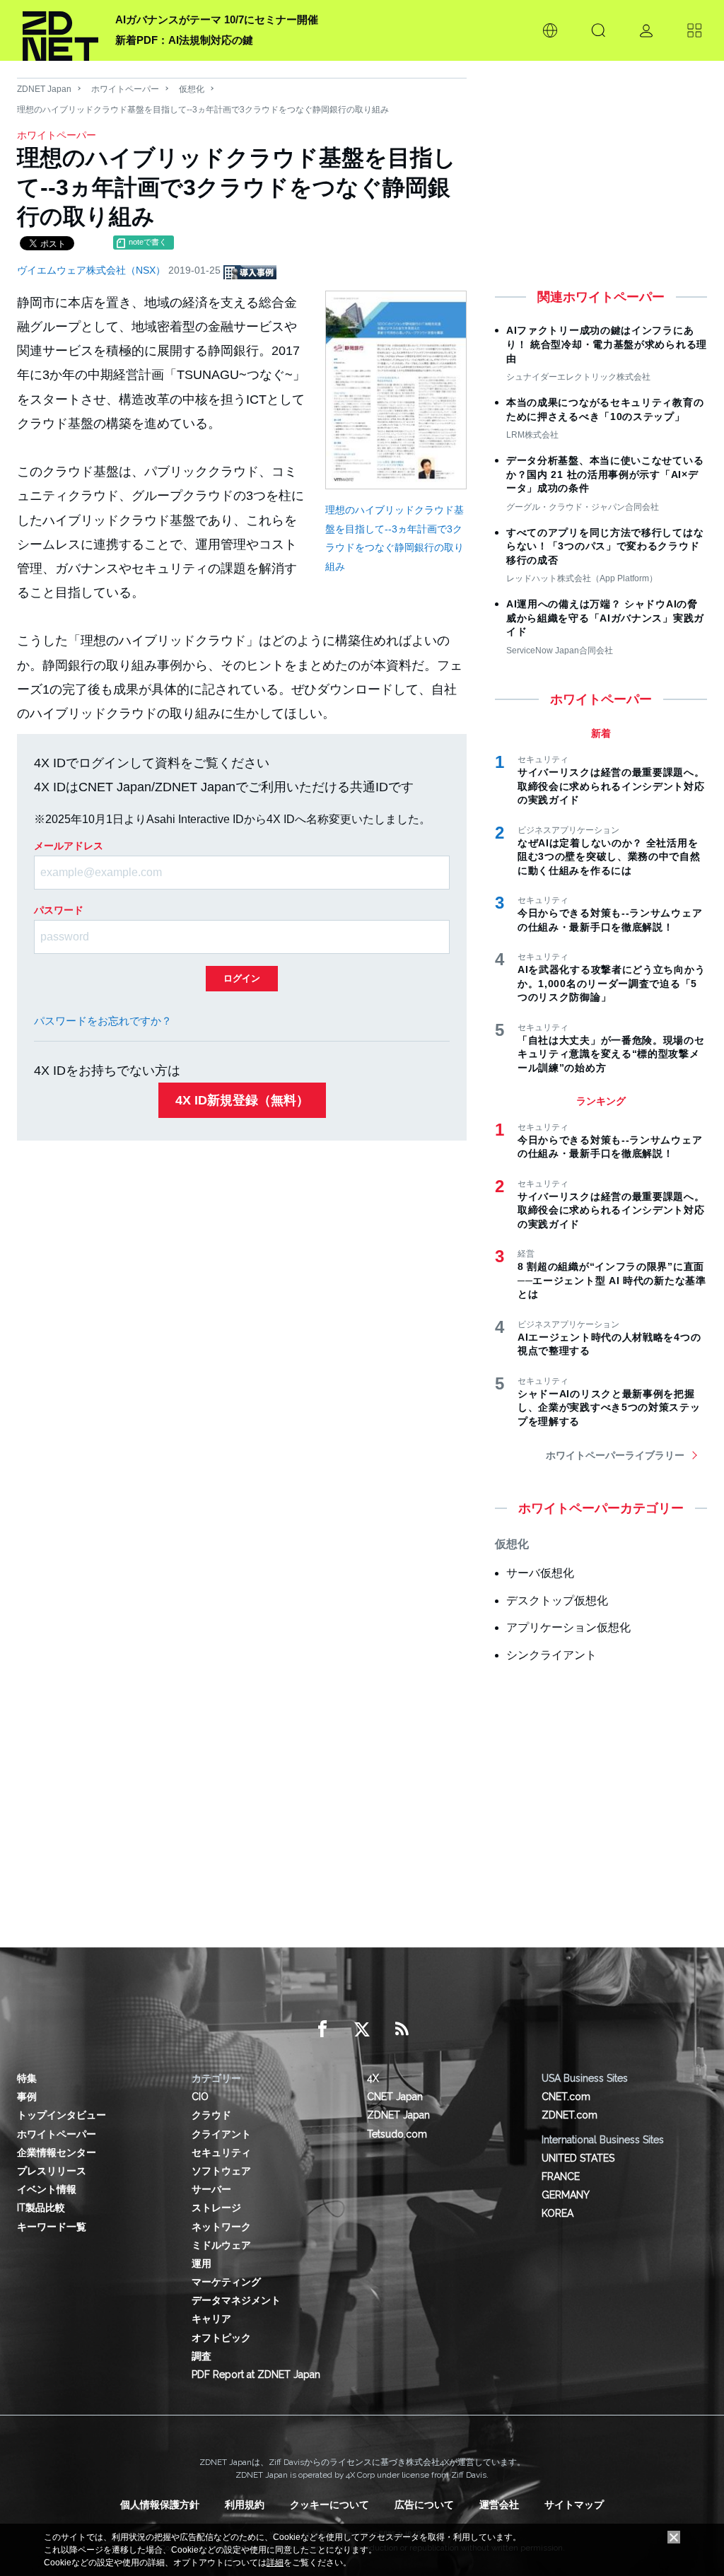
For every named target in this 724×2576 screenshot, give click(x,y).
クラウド (211, 2115)
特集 (27, 2078)
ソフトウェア (221, 2171)
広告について (424, 2505)
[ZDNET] (60, 30)
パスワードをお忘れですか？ (103, 1021)
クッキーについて (329, 2505)
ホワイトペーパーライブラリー (615, 1455)
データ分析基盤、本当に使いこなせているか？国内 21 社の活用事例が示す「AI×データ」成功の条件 (605, 474)
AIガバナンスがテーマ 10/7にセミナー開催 (217, 19)
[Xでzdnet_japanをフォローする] (362, 2029)
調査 (202, 2356)
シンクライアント (551, 1655)
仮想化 (192, 89)
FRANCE (561, 2176)
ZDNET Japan (44, 89)
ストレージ (216, 2208)
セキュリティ (221, 2152)
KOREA (557, 2213)
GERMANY (566, 2195)
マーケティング (226, 2282)
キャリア (211, 2319)
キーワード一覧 (52, 2227)
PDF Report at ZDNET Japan (256, 2374)
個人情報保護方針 (160, 2505)
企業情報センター (57, 2152)
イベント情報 (47, 2189)
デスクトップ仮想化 (557, 1601)
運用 (202, 2263)
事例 (27, 2097)
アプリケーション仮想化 (568, 1627)
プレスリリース (52, 2171)
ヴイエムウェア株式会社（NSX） (93, 270)
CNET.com (566, 2097)
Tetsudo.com (397, 2134)
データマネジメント (236, 2300)
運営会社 (499, 2505)
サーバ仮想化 (540, 1573)
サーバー (211, 2189)
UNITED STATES (578, 2158)
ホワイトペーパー (125, 89)
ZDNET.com (570, 2115)
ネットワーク (221, 2227)
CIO (200, 2097)
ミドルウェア (221, 2245)
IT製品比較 (41, 2208)
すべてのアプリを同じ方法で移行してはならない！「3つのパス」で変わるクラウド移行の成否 (605, 546)
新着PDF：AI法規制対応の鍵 (184, 40)
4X (373, 2078)
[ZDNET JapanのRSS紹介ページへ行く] (402, 2029)
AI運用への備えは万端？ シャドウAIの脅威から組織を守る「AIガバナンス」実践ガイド (605, 618)
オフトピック (221, 2338)
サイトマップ (574, 2505)
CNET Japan (395, 2097)
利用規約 (245, 2505)
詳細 (275, 2563)
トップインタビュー (62, 2115)
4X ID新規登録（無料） (242, 1100)
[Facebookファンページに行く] (322, 2029)
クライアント (221, 2134)
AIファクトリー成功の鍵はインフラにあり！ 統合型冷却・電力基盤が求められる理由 (607, 344)
